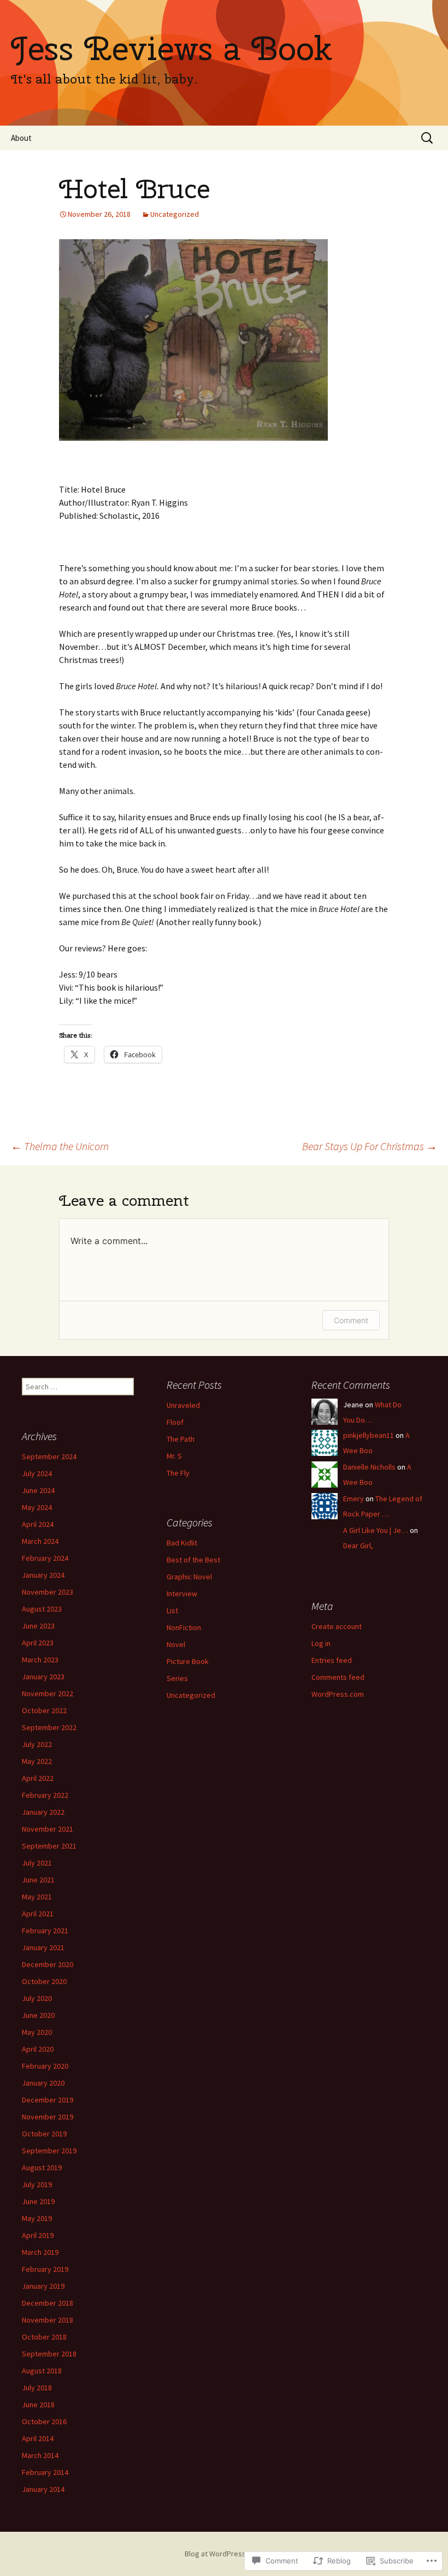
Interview (182, 1594)
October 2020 (44, 1981)
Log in (321, 1643)
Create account (337, 1626)
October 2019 (44, 2134)
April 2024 (38, 1524)
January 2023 (43, 1677)
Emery (353, 1499)
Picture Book (188, 1661)
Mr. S (174, 1456)
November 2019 (48, 2117)
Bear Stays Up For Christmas (370, 1146)
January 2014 (43, 2489)
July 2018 (37, 2388)
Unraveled (183, 1405)
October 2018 (44, 2337)
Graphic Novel (189, 1577)
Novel (176, 1644)
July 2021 (37, 1863)
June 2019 (38, 2201)
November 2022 (48, 1693)
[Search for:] (428, 138)
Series (177, 1678)
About (21, 138)
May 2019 (37, 2218)
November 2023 (48, 1592)
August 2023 (42, 1609)
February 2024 (45, 1558)
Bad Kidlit (182, 1543)
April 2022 (38, 1778)
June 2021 (38, 1880)
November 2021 (48, 1829)
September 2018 (49, 2354)
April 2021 (38, 1914)
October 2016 (44, 2421)
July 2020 (37, 1998)
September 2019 (49, 2151)
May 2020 (37, 2032)
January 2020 (43, 2083)
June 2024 (38, 1490)
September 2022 (49, 1727)
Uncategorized (175, 214)
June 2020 (38, 2015)
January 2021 (43, 1947)
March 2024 (40, 1541)
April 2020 (38, 2049)
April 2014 (38, 2438)
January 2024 (43, 1575)
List (172, 1610)
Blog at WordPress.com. (224, 2554)
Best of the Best (193, 1560)
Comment (351, 1320)
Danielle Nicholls (369, 1467)
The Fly (178, 1473)
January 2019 (43, 2286)
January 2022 (43, 1812)
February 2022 (45, 1795)
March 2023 (40, 1660)
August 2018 (42, 2371)
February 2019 (45, 2269)
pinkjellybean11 (369, 1435)
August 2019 (42, 2168)
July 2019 (37, 2184)
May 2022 (37, 1761)
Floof (175, 1422)
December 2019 (48, 2100)
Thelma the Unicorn (60, 1146)
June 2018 (38, 2405)
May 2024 (37, 1507)
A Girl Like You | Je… (376, 1530)
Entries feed (332, 1660)
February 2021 (45, 1930)
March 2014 (40, 2455)
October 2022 (44, 1710)
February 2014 (45, 2472)
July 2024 (37, 1473)
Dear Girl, (358, 1545)
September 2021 (49, 1846)
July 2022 (37, 1744)
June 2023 (38, 1626)
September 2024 (49, 1456)
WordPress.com (338, 1694)
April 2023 (38, 1643)
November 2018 (48, 2320)
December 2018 (48, 2303)
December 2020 (48, 1964)
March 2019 (40, 2252)
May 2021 (37, 1897)
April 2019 (38, 2235)
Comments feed (338, 1677)
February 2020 (45, 2066)
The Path (181, 1439)
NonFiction (184, 1627)
